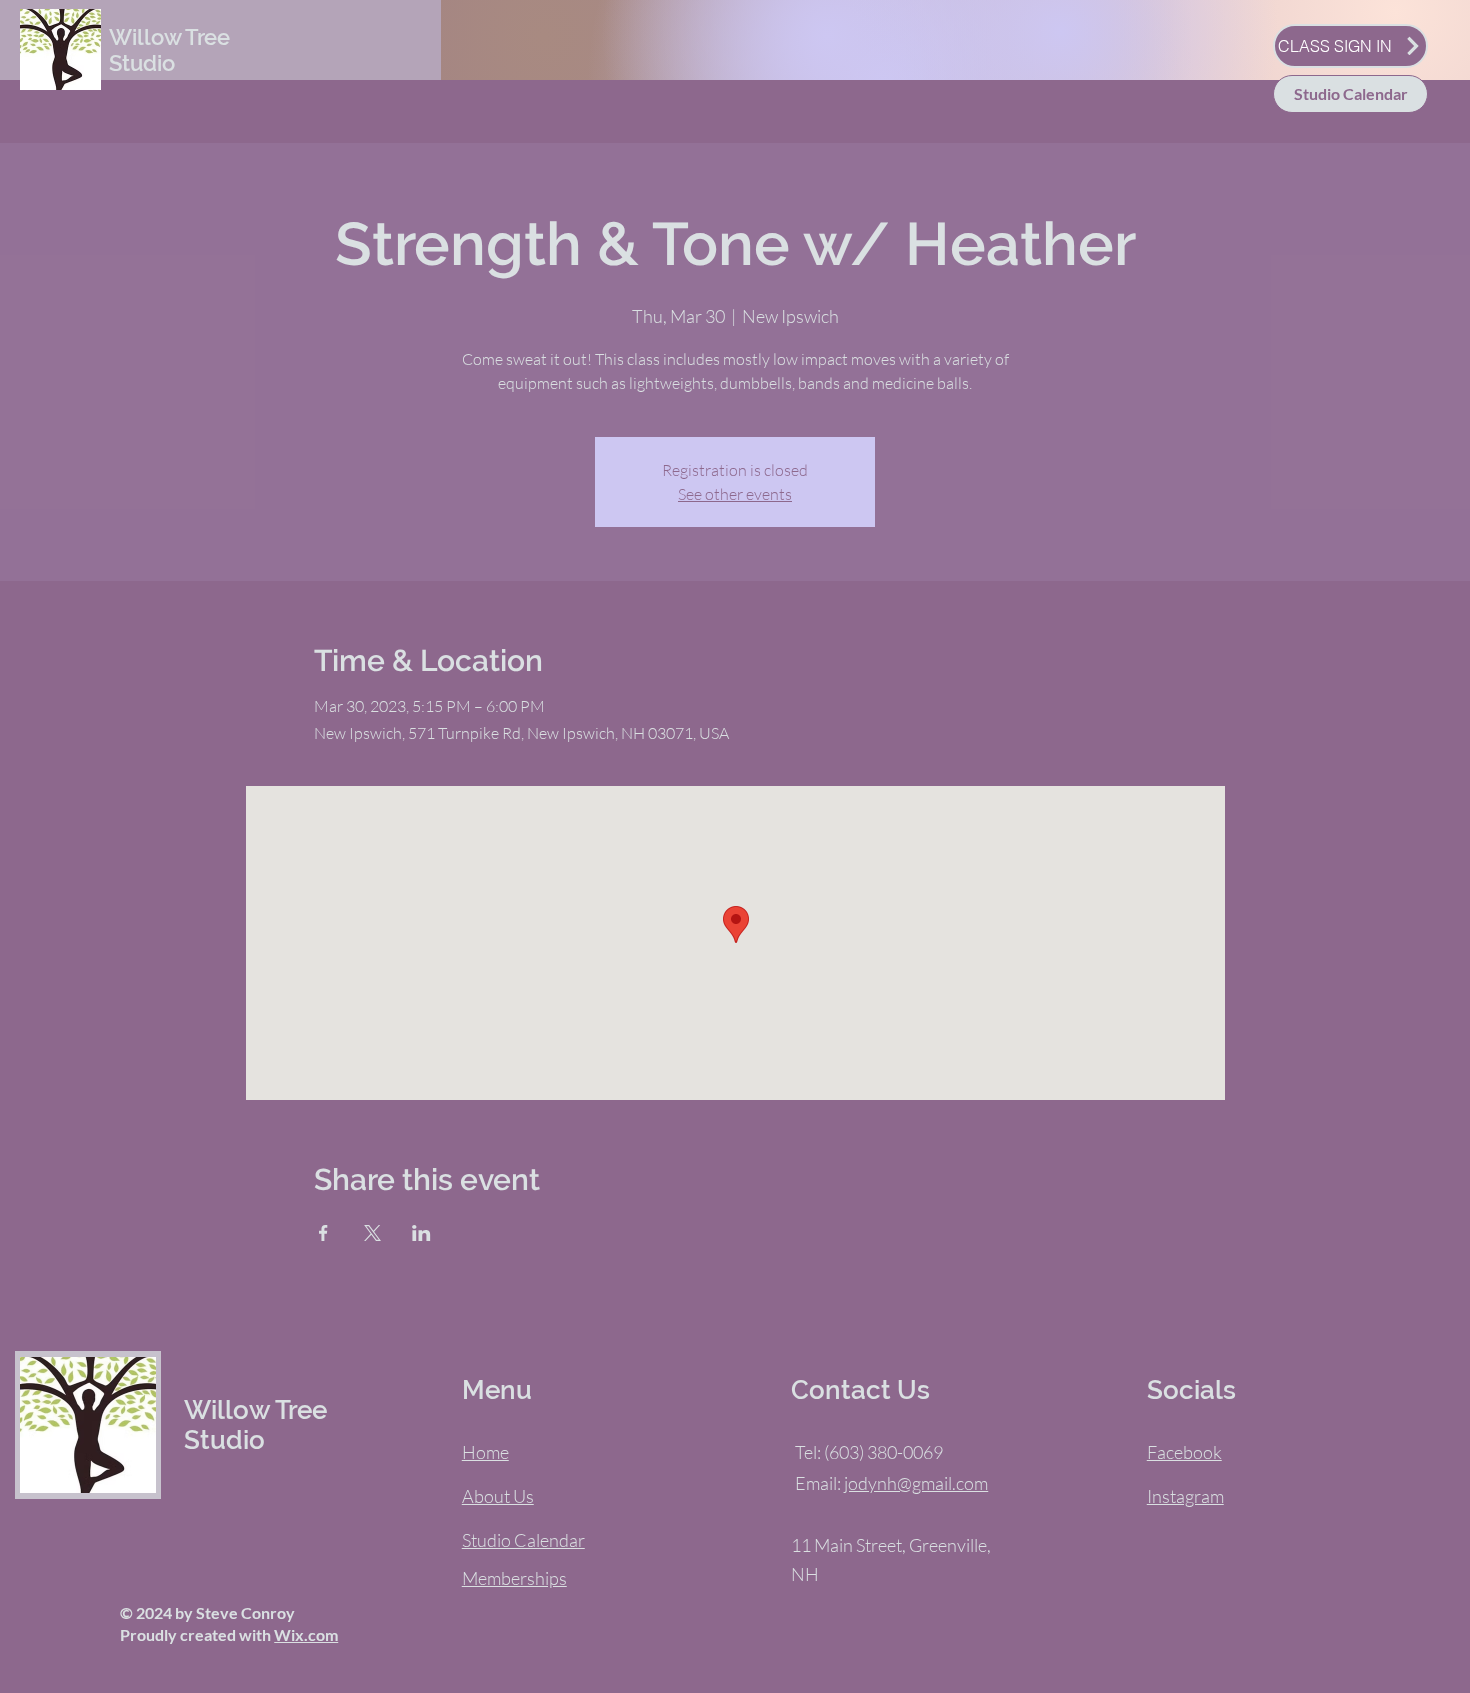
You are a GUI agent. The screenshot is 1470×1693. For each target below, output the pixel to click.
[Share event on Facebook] (323, 1233)
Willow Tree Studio (169, 50)
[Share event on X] (372, 1233)
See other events (735, 494)
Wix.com (306, 1634)
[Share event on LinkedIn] (421, 1233)
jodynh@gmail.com (916, 1483)
